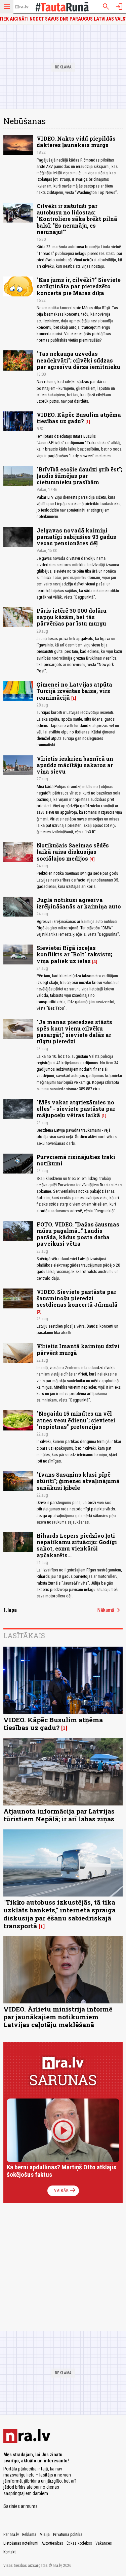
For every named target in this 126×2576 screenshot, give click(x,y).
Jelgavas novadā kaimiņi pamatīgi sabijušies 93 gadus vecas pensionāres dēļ (76, 537)
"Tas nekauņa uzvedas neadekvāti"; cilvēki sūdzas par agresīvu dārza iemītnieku (78, 360)
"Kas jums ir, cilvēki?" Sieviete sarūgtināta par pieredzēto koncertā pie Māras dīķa (79, 286)
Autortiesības (52, 2543)
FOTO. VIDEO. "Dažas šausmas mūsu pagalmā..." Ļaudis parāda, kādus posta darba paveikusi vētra (78, 1234)
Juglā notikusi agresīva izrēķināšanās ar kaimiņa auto (79, 903)
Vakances (104, 2543)
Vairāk (65, 2191)
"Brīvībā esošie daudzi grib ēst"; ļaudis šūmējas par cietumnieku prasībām (79, 476)
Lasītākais (24, 1636)
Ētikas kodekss (79, 2543)
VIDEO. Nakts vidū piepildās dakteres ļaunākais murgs (76, 142)
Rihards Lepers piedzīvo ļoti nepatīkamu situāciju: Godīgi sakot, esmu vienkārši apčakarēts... (77, 1545)
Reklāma (29, 2535)
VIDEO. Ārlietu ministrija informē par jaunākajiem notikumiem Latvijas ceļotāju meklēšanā (58, 2017)
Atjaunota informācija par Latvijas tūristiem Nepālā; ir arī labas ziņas (59, 1815)
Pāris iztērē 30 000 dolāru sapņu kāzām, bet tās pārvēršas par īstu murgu (72, 617)
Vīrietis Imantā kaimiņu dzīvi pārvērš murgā (78, 1349)
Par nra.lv (11, 2535)
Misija (45, 2535)
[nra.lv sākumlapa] (22, 7)
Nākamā (110, 1610)
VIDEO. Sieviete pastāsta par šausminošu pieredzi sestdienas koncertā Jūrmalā (77, 1298)
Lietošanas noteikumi (21, 2543)
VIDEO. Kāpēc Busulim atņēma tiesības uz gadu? (79, 418)
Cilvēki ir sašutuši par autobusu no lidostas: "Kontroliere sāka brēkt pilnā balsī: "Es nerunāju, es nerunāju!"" (77, 219)
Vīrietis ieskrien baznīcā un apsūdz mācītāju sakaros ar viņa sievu (75, 765)
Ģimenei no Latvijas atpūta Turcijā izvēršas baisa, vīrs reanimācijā (74, 691)
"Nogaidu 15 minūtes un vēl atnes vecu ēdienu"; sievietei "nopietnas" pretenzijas (76, 1420)
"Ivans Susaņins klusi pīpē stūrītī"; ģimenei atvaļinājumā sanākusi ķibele (78, 1481)
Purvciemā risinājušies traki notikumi (76, 1160)
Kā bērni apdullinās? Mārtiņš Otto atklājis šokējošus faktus (61, 2171)
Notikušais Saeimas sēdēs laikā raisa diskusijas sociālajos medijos (73, 852)
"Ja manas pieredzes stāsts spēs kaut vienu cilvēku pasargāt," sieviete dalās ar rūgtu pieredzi (74, 1032)
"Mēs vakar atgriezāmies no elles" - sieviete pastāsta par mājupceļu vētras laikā (76, 1109)
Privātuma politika (68, 2535)
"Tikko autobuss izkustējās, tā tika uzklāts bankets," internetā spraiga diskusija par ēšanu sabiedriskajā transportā (59, 1914)
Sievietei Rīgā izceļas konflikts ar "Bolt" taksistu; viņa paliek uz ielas (74, 954)
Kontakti (10, 2552)
